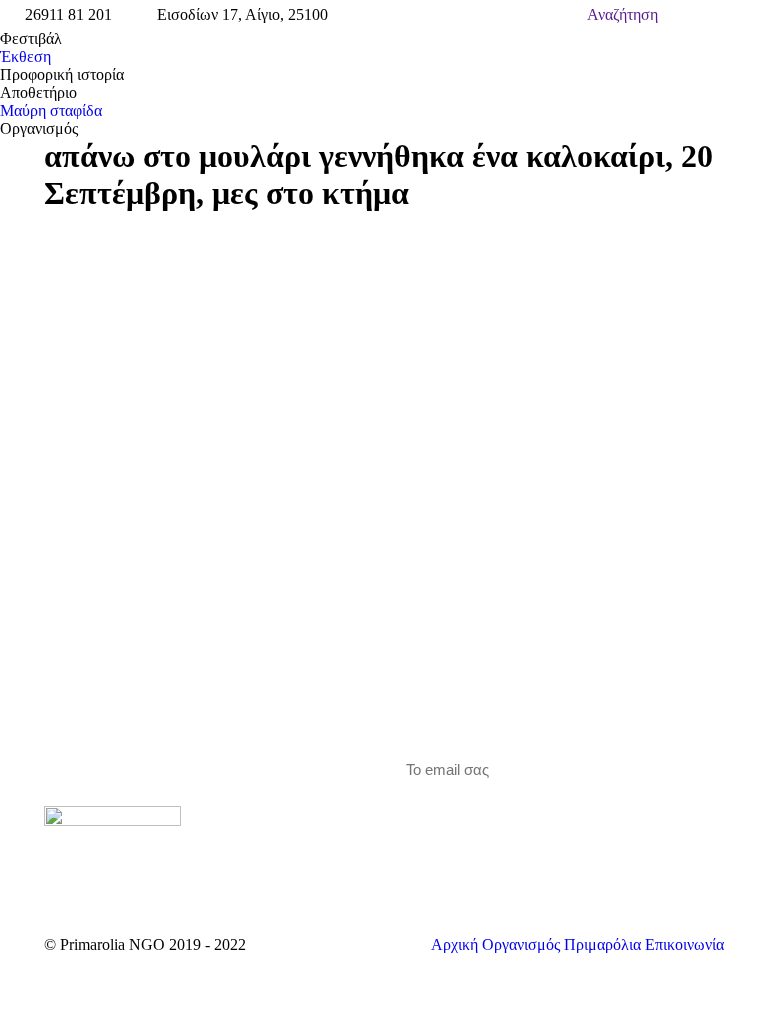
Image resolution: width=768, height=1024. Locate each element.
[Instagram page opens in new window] (300, 816)
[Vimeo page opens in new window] (270, 816)
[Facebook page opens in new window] (240, 816)
